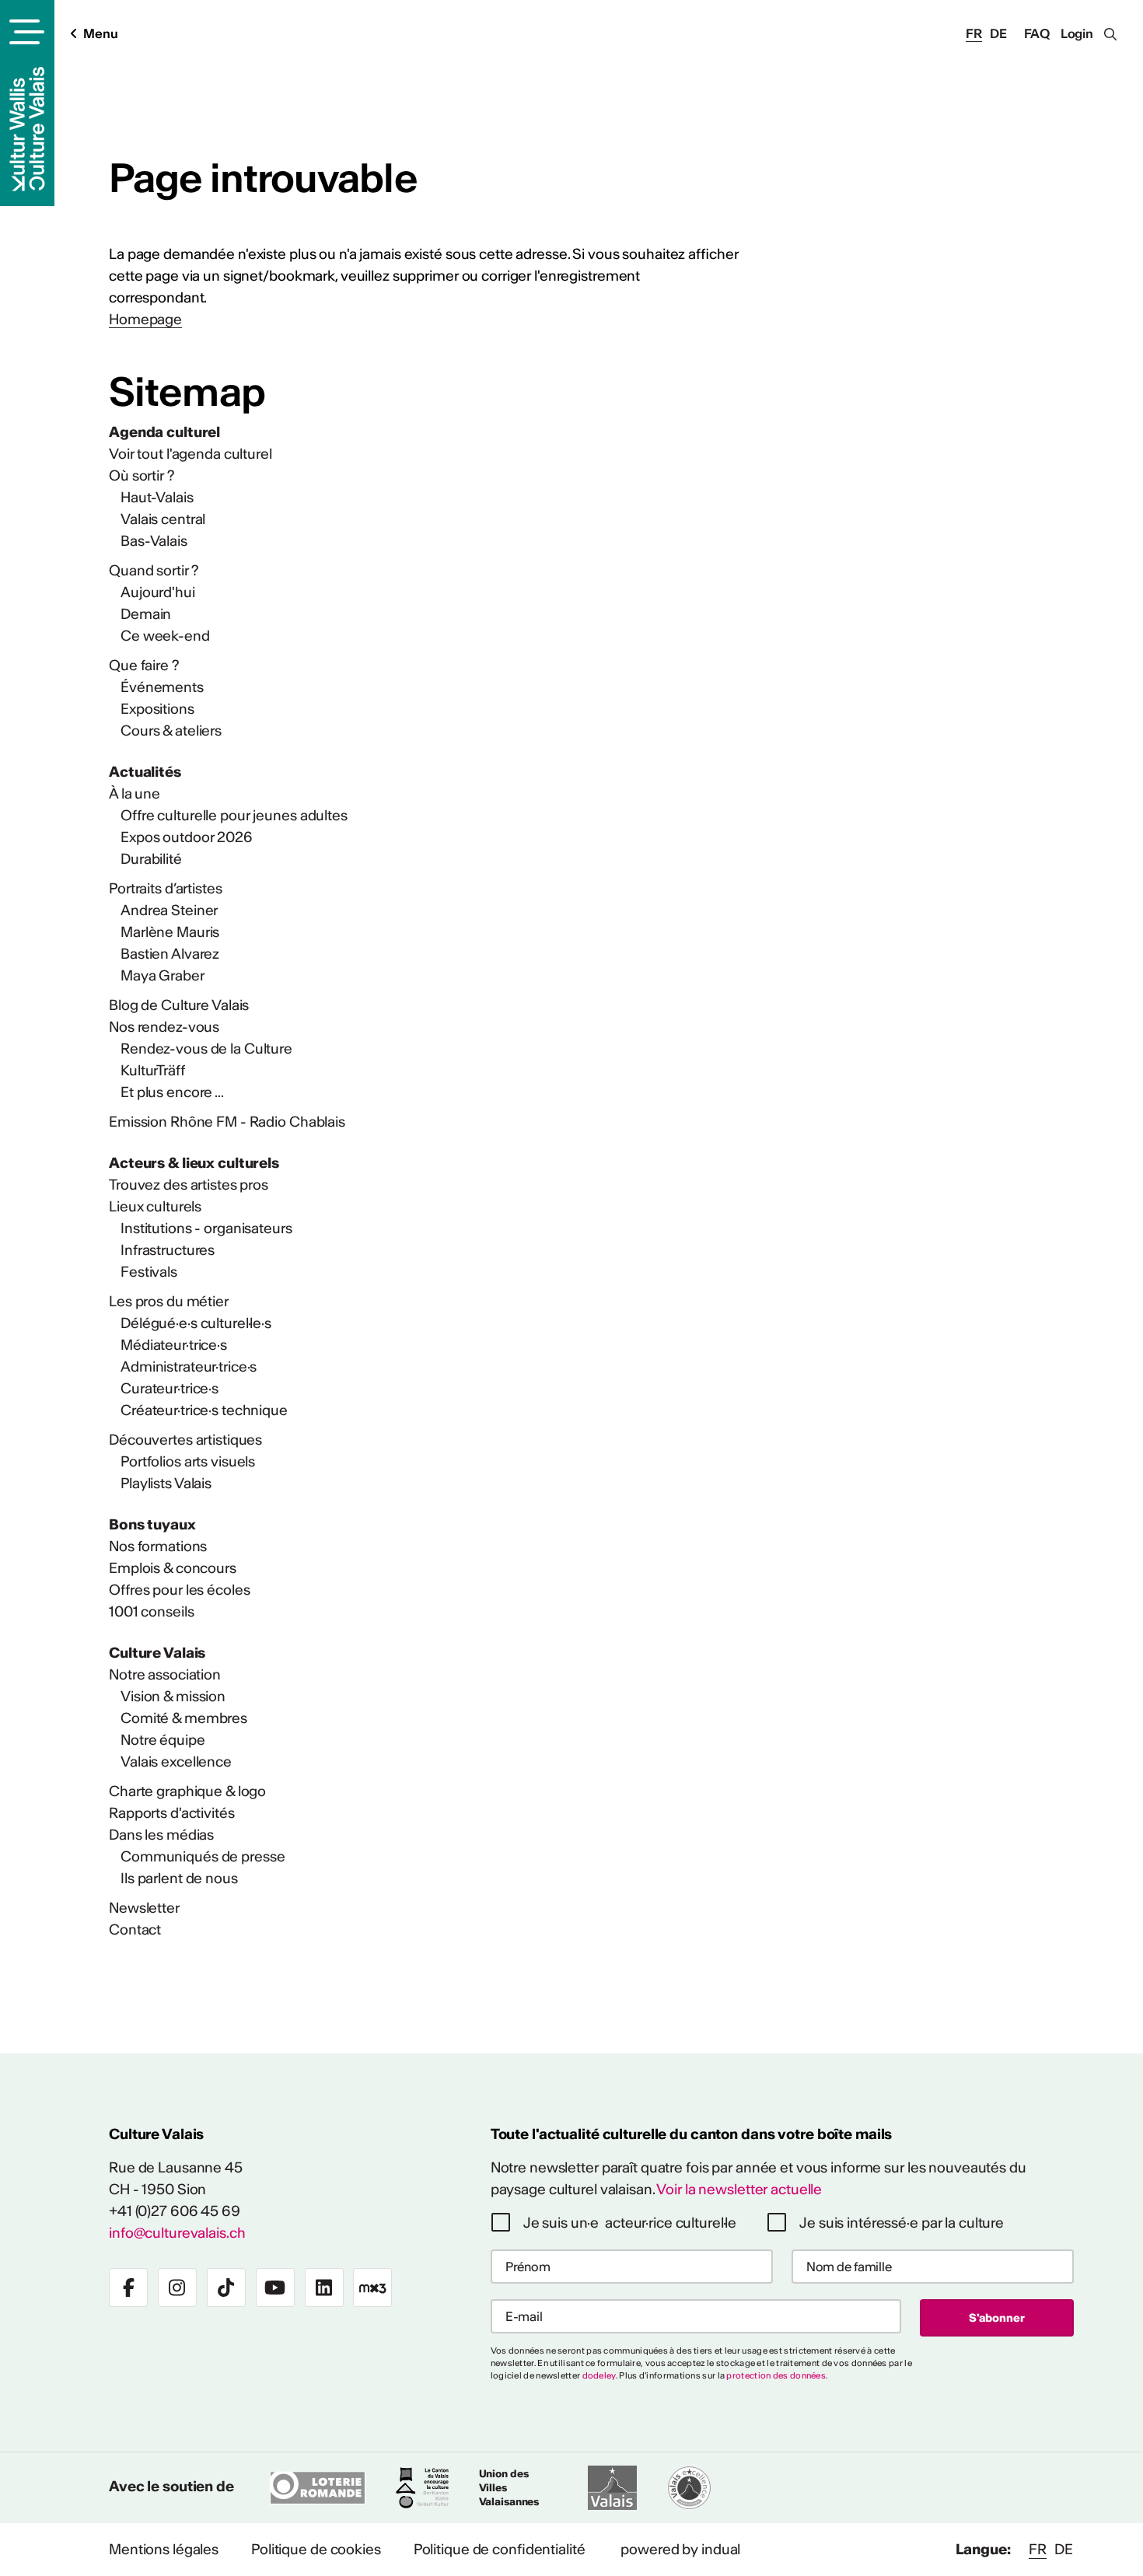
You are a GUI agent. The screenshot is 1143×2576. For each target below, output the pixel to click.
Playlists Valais (166, 1483)
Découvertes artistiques (185, 1440)
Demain (146, 614)
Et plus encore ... (172, 1092)
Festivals (149, 1272)
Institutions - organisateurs (206, 1228)
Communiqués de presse (203, 1856)
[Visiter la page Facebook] (128, 2288)
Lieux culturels (155, 1206)
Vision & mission (173, 1696)
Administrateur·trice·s (189, 1367)
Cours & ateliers (171, 731)
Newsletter (144, 1908)
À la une (135, 793)
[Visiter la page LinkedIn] (324, 2288)
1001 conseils (151, 1611)
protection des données (776, 2375)
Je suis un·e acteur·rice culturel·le (630, 2223)
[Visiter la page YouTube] (275, 2288)
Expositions (157, 709)
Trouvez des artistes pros (189, 1185)
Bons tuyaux (152, 1524)
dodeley (599, 2375)
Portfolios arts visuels (188, 1461)
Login (1077, 33)
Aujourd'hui (158, 592)
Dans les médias (161, 1835)
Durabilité (151, 859)
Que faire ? (144, 665)
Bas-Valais (154, 541)
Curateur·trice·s (170, 1388)
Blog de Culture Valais (179, 1005)
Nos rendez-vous (164, 1027)
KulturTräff (153, 1070)
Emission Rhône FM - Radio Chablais (227, 1122)
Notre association (165, 1674)
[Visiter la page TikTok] (226, 2288)
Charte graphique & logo (187, 1791)
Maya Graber (163, 975)
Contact (135, 1929)
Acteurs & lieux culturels (194, 1163)
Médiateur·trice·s (174, 1345)
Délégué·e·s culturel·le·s (196, 1323)
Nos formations (158, 1546)
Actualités (145, 772)
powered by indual (680, 2549)
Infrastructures (168, 1250)
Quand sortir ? (154, 570)
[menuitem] (424, 432)
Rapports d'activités (172, 1813)
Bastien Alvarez (170, 954)
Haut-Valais (157, 497)
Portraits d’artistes (166, 888)
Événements (162, 687)
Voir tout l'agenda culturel (190, 454)
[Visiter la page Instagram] (177, 2288)
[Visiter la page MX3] (372, 2288)
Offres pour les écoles (179, 1590)
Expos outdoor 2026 (187, 837)
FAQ (1037, 33)
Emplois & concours (173, 1568)
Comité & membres (184, 1718)
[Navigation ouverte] (24, 32)
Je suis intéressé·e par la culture (902, 2223)
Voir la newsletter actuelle (739, 2189)
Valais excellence (176, 1762)
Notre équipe (163, 1740)
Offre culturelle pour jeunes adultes (234, 815)
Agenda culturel (164, 432)
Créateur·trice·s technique (204, 1410)
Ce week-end (165, 636)
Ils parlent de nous (179, 1878)
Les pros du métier (169, 1301)
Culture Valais (157, 1653)
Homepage (145, 319)
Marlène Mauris (170, 932)
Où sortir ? (142, 475)
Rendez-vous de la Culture (206, 1049)
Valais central (163, 519)
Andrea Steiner (169, 910)
